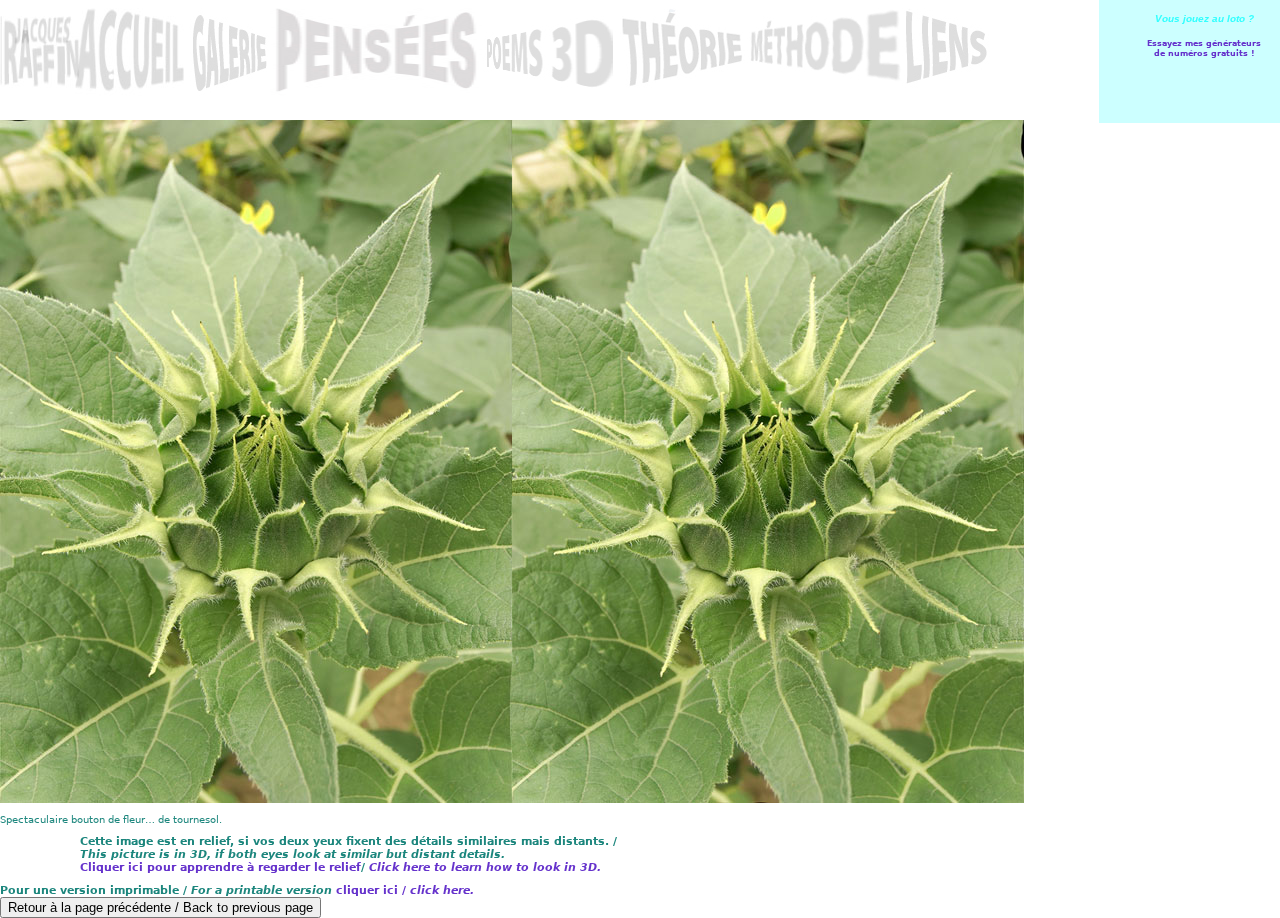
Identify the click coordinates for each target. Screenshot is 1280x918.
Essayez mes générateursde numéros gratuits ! (1204, 48)
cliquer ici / (405, 890)
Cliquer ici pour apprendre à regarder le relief (220, 867)
